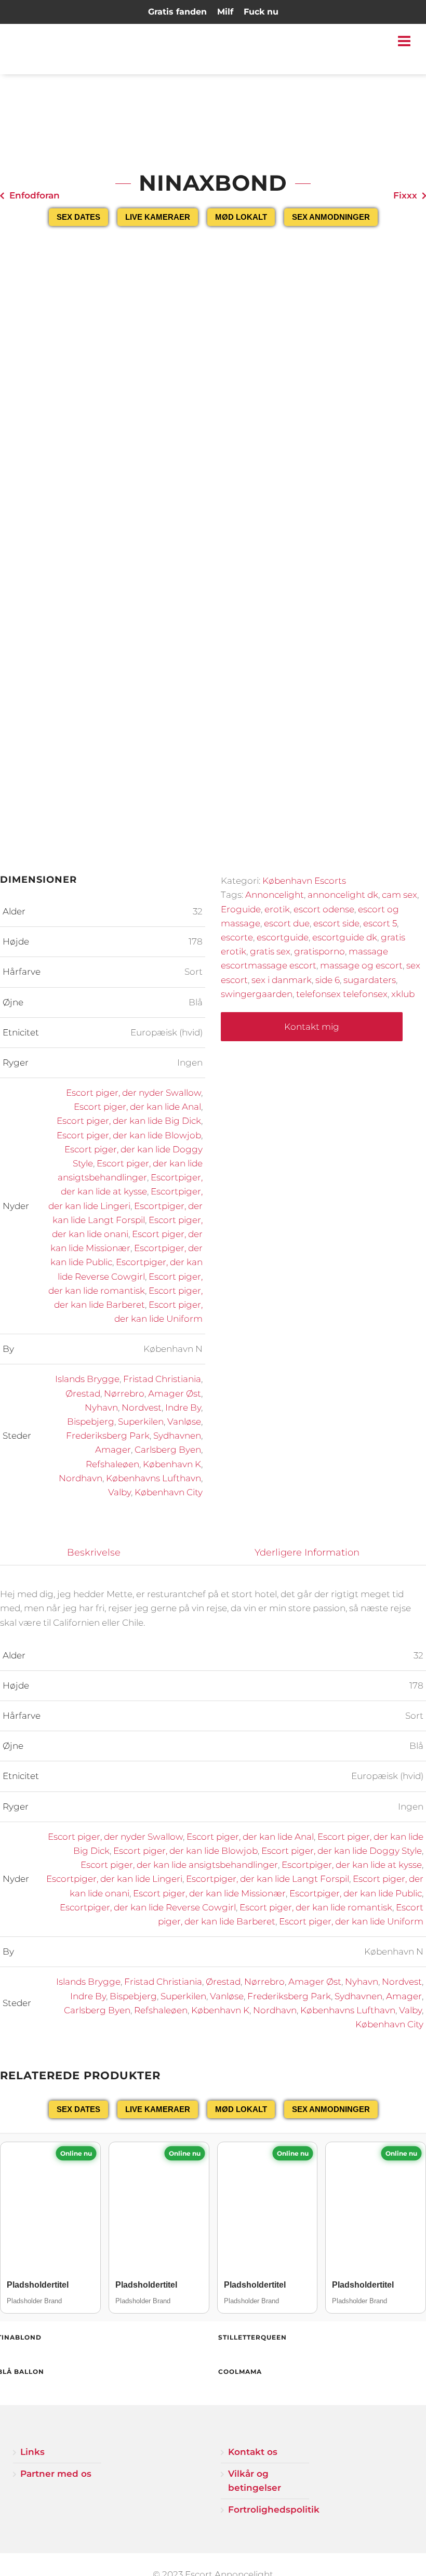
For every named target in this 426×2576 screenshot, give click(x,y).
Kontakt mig (312, 1027)
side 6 (328, 980)
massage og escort (361, 965)
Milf (225, 12)
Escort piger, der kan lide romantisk (316, 1907)
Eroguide (241, 909)
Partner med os (56, 2474)
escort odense (324, 909)
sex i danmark (282, 980)
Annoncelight (275, 895)
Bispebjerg (91, 1422)
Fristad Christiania (162, 1379)
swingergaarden (257, 994)
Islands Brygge (87, 1379)
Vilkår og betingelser (255, 2481)
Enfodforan (35, 195)
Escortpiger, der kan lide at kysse (352, 1865)
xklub (403, 994)
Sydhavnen (177, 1436)
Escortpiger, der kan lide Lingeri (114, 1879)
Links (32, 2452)
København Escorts (304, 881)
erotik (277, 909)
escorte (237, 937)
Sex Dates (78, 217)
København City (169, 1492)
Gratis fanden (177, 12)
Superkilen (141, 1422)
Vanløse (184, 1422)
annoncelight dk (343, 895)
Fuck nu (261, 12)
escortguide (283, 937)
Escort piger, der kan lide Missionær (209, 1893)
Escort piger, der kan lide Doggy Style (342, 1851)
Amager (113, 1450)
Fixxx (405, 195)
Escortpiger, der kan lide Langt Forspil (268, 1879)
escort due (287, 923)
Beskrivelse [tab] (94, 1552)
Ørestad (83, 1393)
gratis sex (270, 951)
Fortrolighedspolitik (269, 2509)
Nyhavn (101, 1407)
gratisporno (319, 951)
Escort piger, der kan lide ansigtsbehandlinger (179, 1865)
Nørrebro (124, 1393)
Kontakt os (253, 2452)
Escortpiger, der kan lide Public (356, 1893)
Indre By (183, 1407)
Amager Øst (175, 1393)
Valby (119, 1492)
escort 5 (380, 923)
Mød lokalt (241, 217)
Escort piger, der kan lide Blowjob (129, 1135)
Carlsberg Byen (168, 1450)
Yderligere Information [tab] (307, 1552)
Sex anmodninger (331, 217)
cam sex (400, 895)
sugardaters (370, 980)
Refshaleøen (112, 1464)
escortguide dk (345, 937)
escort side (336, 923)
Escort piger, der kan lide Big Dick (129, 1121)
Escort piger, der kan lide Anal (137, 1107)
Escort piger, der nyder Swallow (134, 1093)
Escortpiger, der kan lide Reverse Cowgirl (148, 1907)
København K (172, 1464)
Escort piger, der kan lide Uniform (351, 1921)
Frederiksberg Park (108, 1436)
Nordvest (142, 1407)
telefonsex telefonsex (342, 994)
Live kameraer (158, 217)
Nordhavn (81, 1478)
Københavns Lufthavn (154, 1478)
